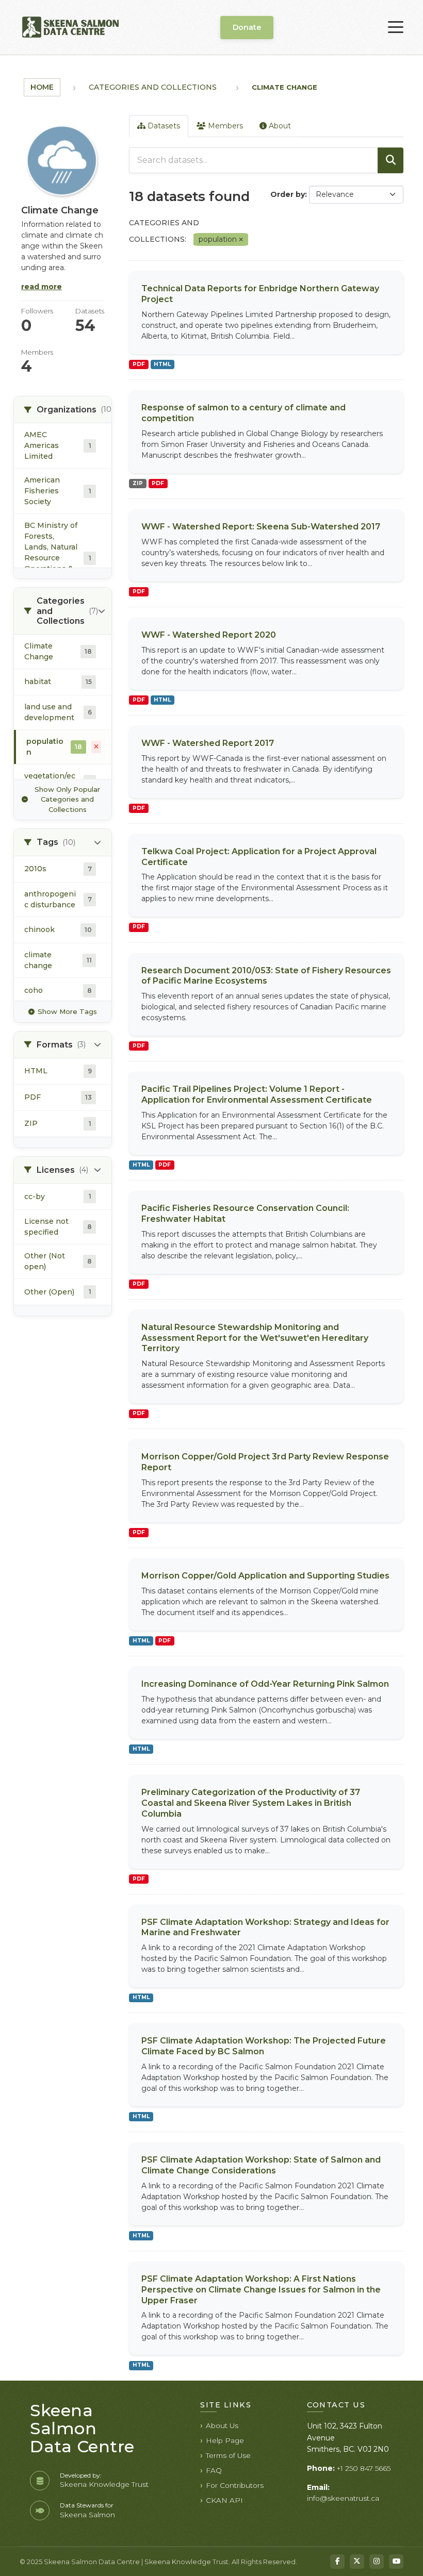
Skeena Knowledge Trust (104, 2484)
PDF (139, 364)
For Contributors (235, 2485)
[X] (357, 2562)
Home (42, 87)
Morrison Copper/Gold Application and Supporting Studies (265, 1576)
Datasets (163, 126)
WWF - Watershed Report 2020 (209, 635)
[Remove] (241, 240)
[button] (63, 410)
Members (224, 126)
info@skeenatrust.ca (343, 2498)
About (279, 126)
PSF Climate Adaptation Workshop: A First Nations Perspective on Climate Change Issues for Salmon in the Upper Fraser (261, 2290)
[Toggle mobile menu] (396, 27)
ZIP (138, 483)
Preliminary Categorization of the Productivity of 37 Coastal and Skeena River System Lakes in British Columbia (251, 1803)
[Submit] (391, 160)
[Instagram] (377, 2562)
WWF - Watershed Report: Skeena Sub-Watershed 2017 (261, 527)
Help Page (225, 2440)
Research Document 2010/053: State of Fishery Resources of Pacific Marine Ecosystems (266, 976)
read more (42, 287)
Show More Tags (67, 1011)
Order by (288, 194)
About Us (222, 2425)
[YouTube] (396, 2562)
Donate (247, 27)
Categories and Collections (153, 87)
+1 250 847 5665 (364, 2468)
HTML (162, 364)
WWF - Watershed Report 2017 (208, 743)
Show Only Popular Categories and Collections (67, 799)
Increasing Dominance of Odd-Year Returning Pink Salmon (265, 1684)
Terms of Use (228, 2455)
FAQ (214, 2470)
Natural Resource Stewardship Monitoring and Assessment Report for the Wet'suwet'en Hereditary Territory (255, 1338)
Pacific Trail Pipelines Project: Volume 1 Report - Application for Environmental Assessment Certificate (257, 1094)
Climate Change (284, 87)
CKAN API (224, 2500)
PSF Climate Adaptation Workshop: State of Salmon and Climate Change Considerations (261, 2165)
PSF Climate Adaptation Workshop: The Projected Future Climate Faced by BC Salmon (264, 2046)
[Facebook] (337, 2562)
